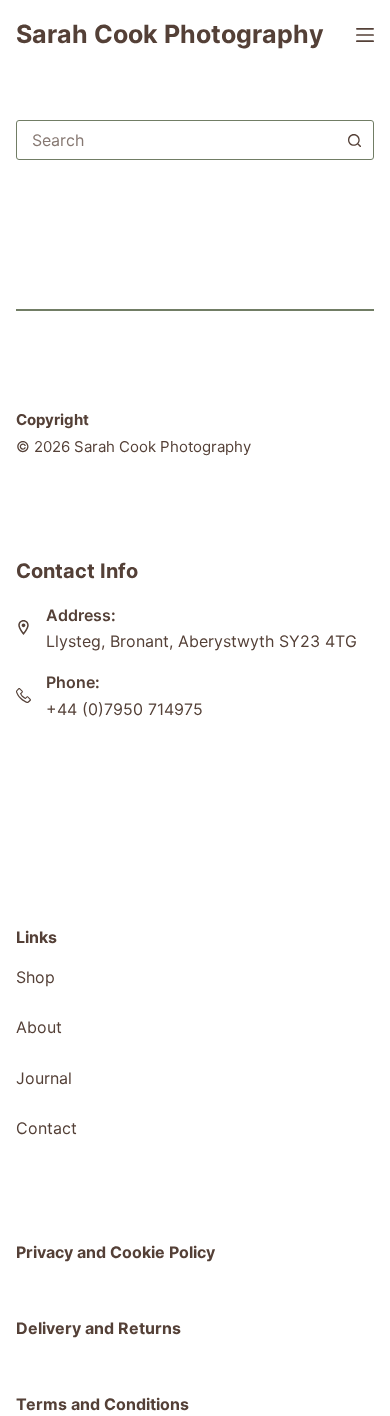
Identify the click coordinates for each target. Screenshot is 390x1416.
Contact (46, 1128)
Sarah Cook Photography (170, 34)
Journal (44, 1078)
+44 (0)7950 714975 (124, 709)
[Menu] (365, 35)
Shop (35, 977)
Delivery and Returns (98, 1328)
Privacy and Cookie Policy (115, 1252)
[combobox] (176, 140)
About (39, 1027)
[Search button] (354, 140)
